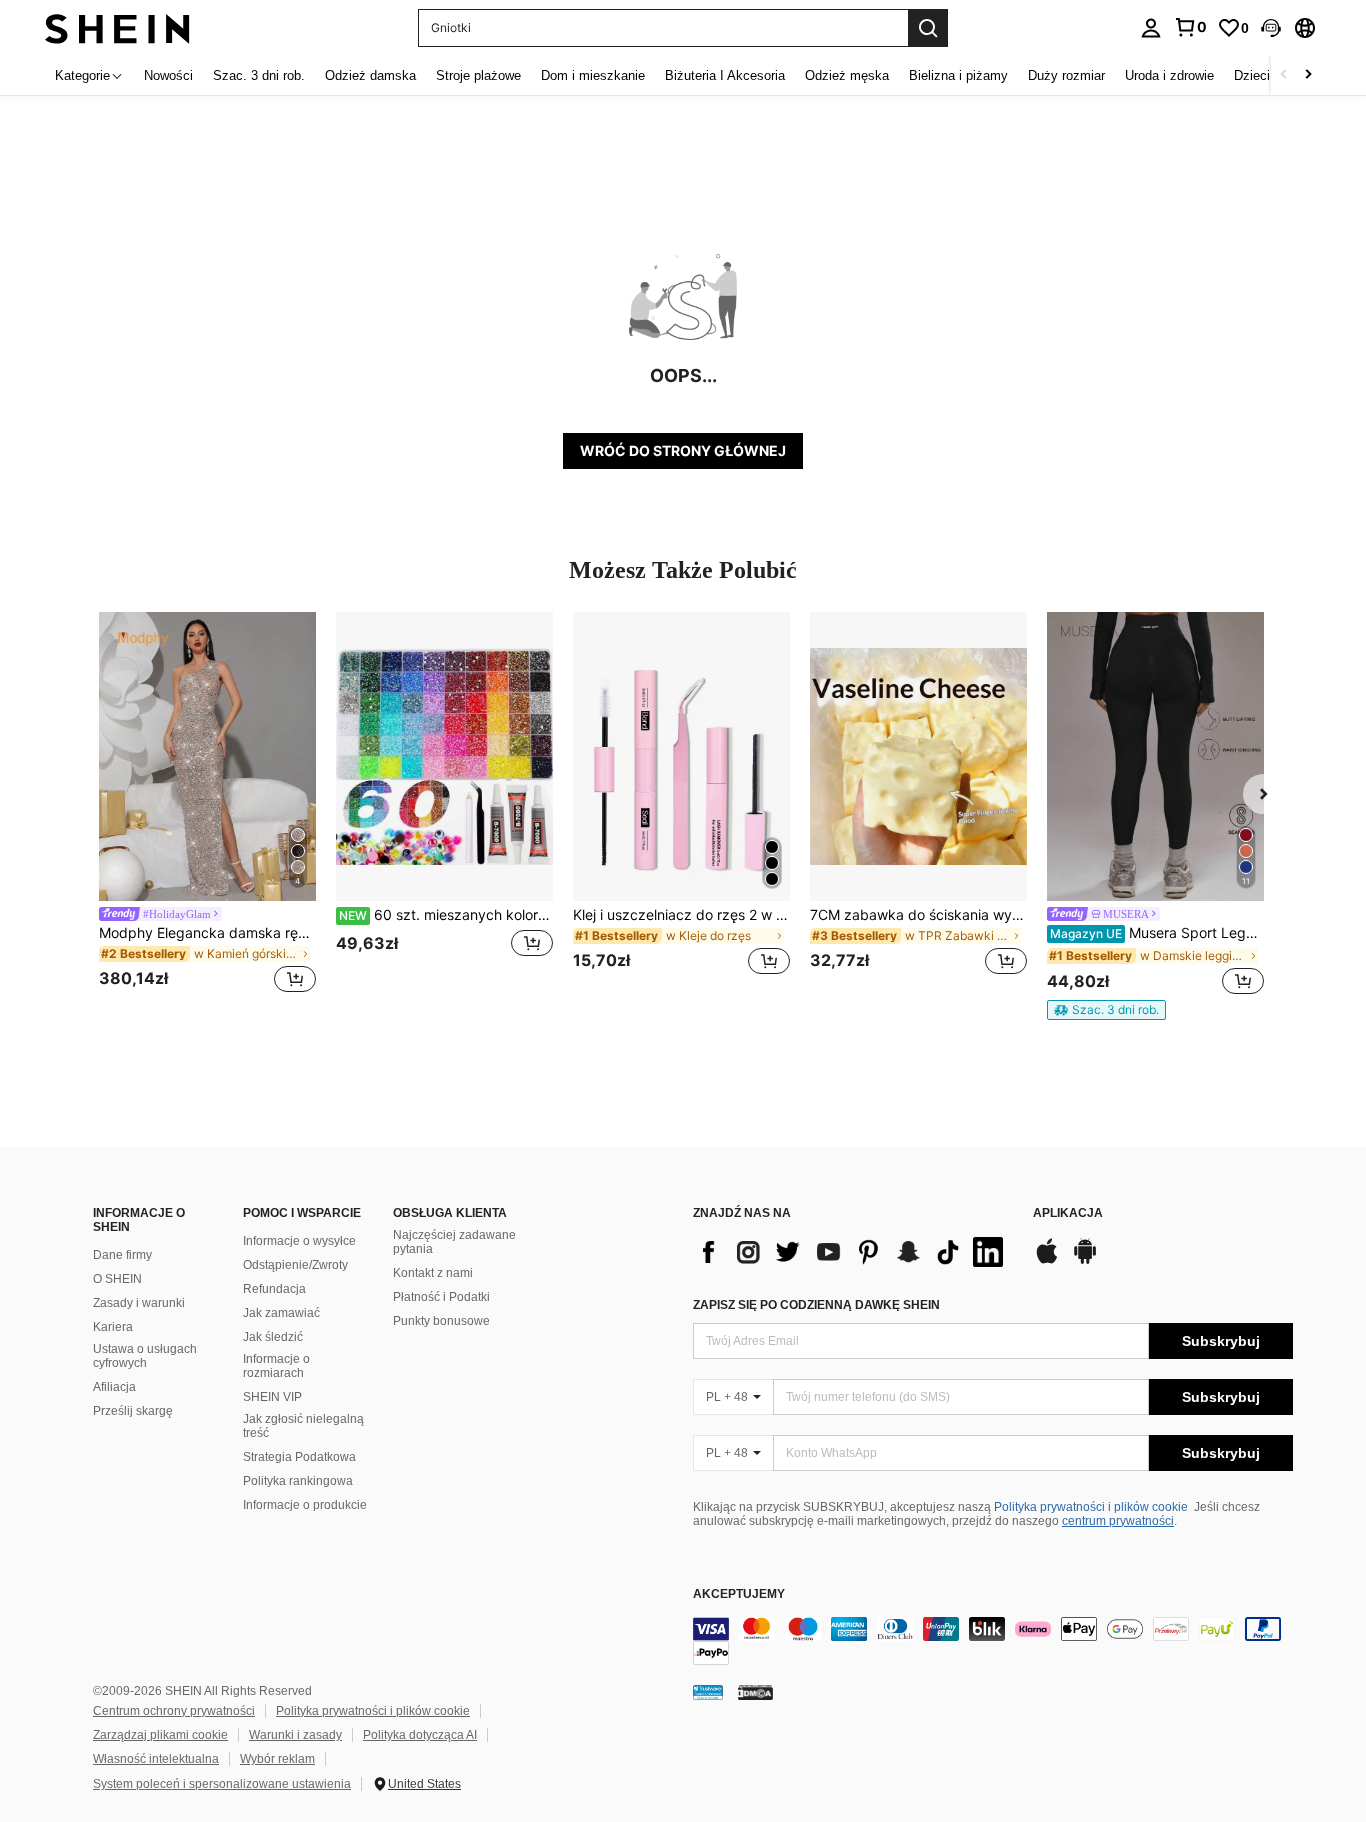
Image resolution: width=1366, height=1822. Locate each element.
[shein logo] (117, 27)
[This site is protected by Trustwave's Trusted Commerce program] (708, 1692)
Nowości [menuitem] (168, 75)
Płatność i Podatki (441, 1297)
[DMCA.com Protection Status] (755, 1692)
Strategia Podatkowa (299, 1457)
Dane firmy (122, 1255)
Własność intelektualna (156, 1759)
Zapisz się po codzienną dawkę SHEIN (816, 1305)
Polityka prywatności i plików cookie (1091, 1507)
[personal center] (1151, 28)
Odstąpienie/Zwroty (295, 1265)
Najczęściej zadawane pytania (454, 1242)
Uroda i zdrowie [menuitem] (1169, 75)
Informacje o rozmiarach (276, 1366)
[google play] (1085, 1261)
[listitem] (207, 805)
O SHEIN (117, 1279)
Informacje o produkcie (305, 1505)
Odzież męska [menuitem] (847, 75)
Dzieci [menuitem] (1252, 75)
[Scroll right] (1308, 75)
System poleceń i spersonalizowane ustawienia (222, 1784)
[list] (853, 1252)
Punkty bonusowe (441, 1321)
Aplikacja (1068, 1213)
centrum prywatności (1118, 1521)
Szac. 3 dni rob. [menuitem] (259, 75)
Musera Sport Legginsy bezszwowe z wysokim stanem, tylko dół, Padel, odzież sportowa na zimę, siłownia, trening (1157, 933)
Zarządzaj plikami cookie (160, 1735)
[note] (1106, 1010)
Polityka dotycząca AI (420, 1735)
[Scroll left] (1284, 75)
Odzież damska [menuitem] (370, 75)
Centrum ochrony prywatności (174, 1711)
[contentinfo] (993, 1641)
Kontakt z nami (433, 1273)
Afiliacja (114, 1387)
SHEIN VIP (272, 1397)
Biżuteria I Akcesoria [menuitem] (725, 75)
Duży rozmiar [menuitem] (1066, 75)
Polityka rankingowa (298, 1481)
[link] (1190, 27)
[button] (1271, 28)
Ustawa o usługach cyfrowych (145, 1356)
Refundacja (274, 1289)
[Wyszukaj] (928, 28)
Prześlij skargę (133, 1411)
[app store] (1047, 1261)
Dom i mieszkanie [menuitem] (593, 75)
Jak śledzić (273, 1337)
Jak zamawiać (281, 1313)
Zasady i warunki (139, 1303)
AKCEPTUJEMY (739, 1594)
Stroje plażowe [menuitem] (478, 75)
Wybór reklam (277, 1759)
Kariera (113, 1327)
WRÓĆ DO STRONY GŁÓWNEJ (683, 450)
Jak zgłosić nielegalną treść (303, 1426)
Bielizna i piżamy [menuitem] (958, 75)
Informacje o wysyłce (299, 1241)
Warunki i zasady (295, 1735)
